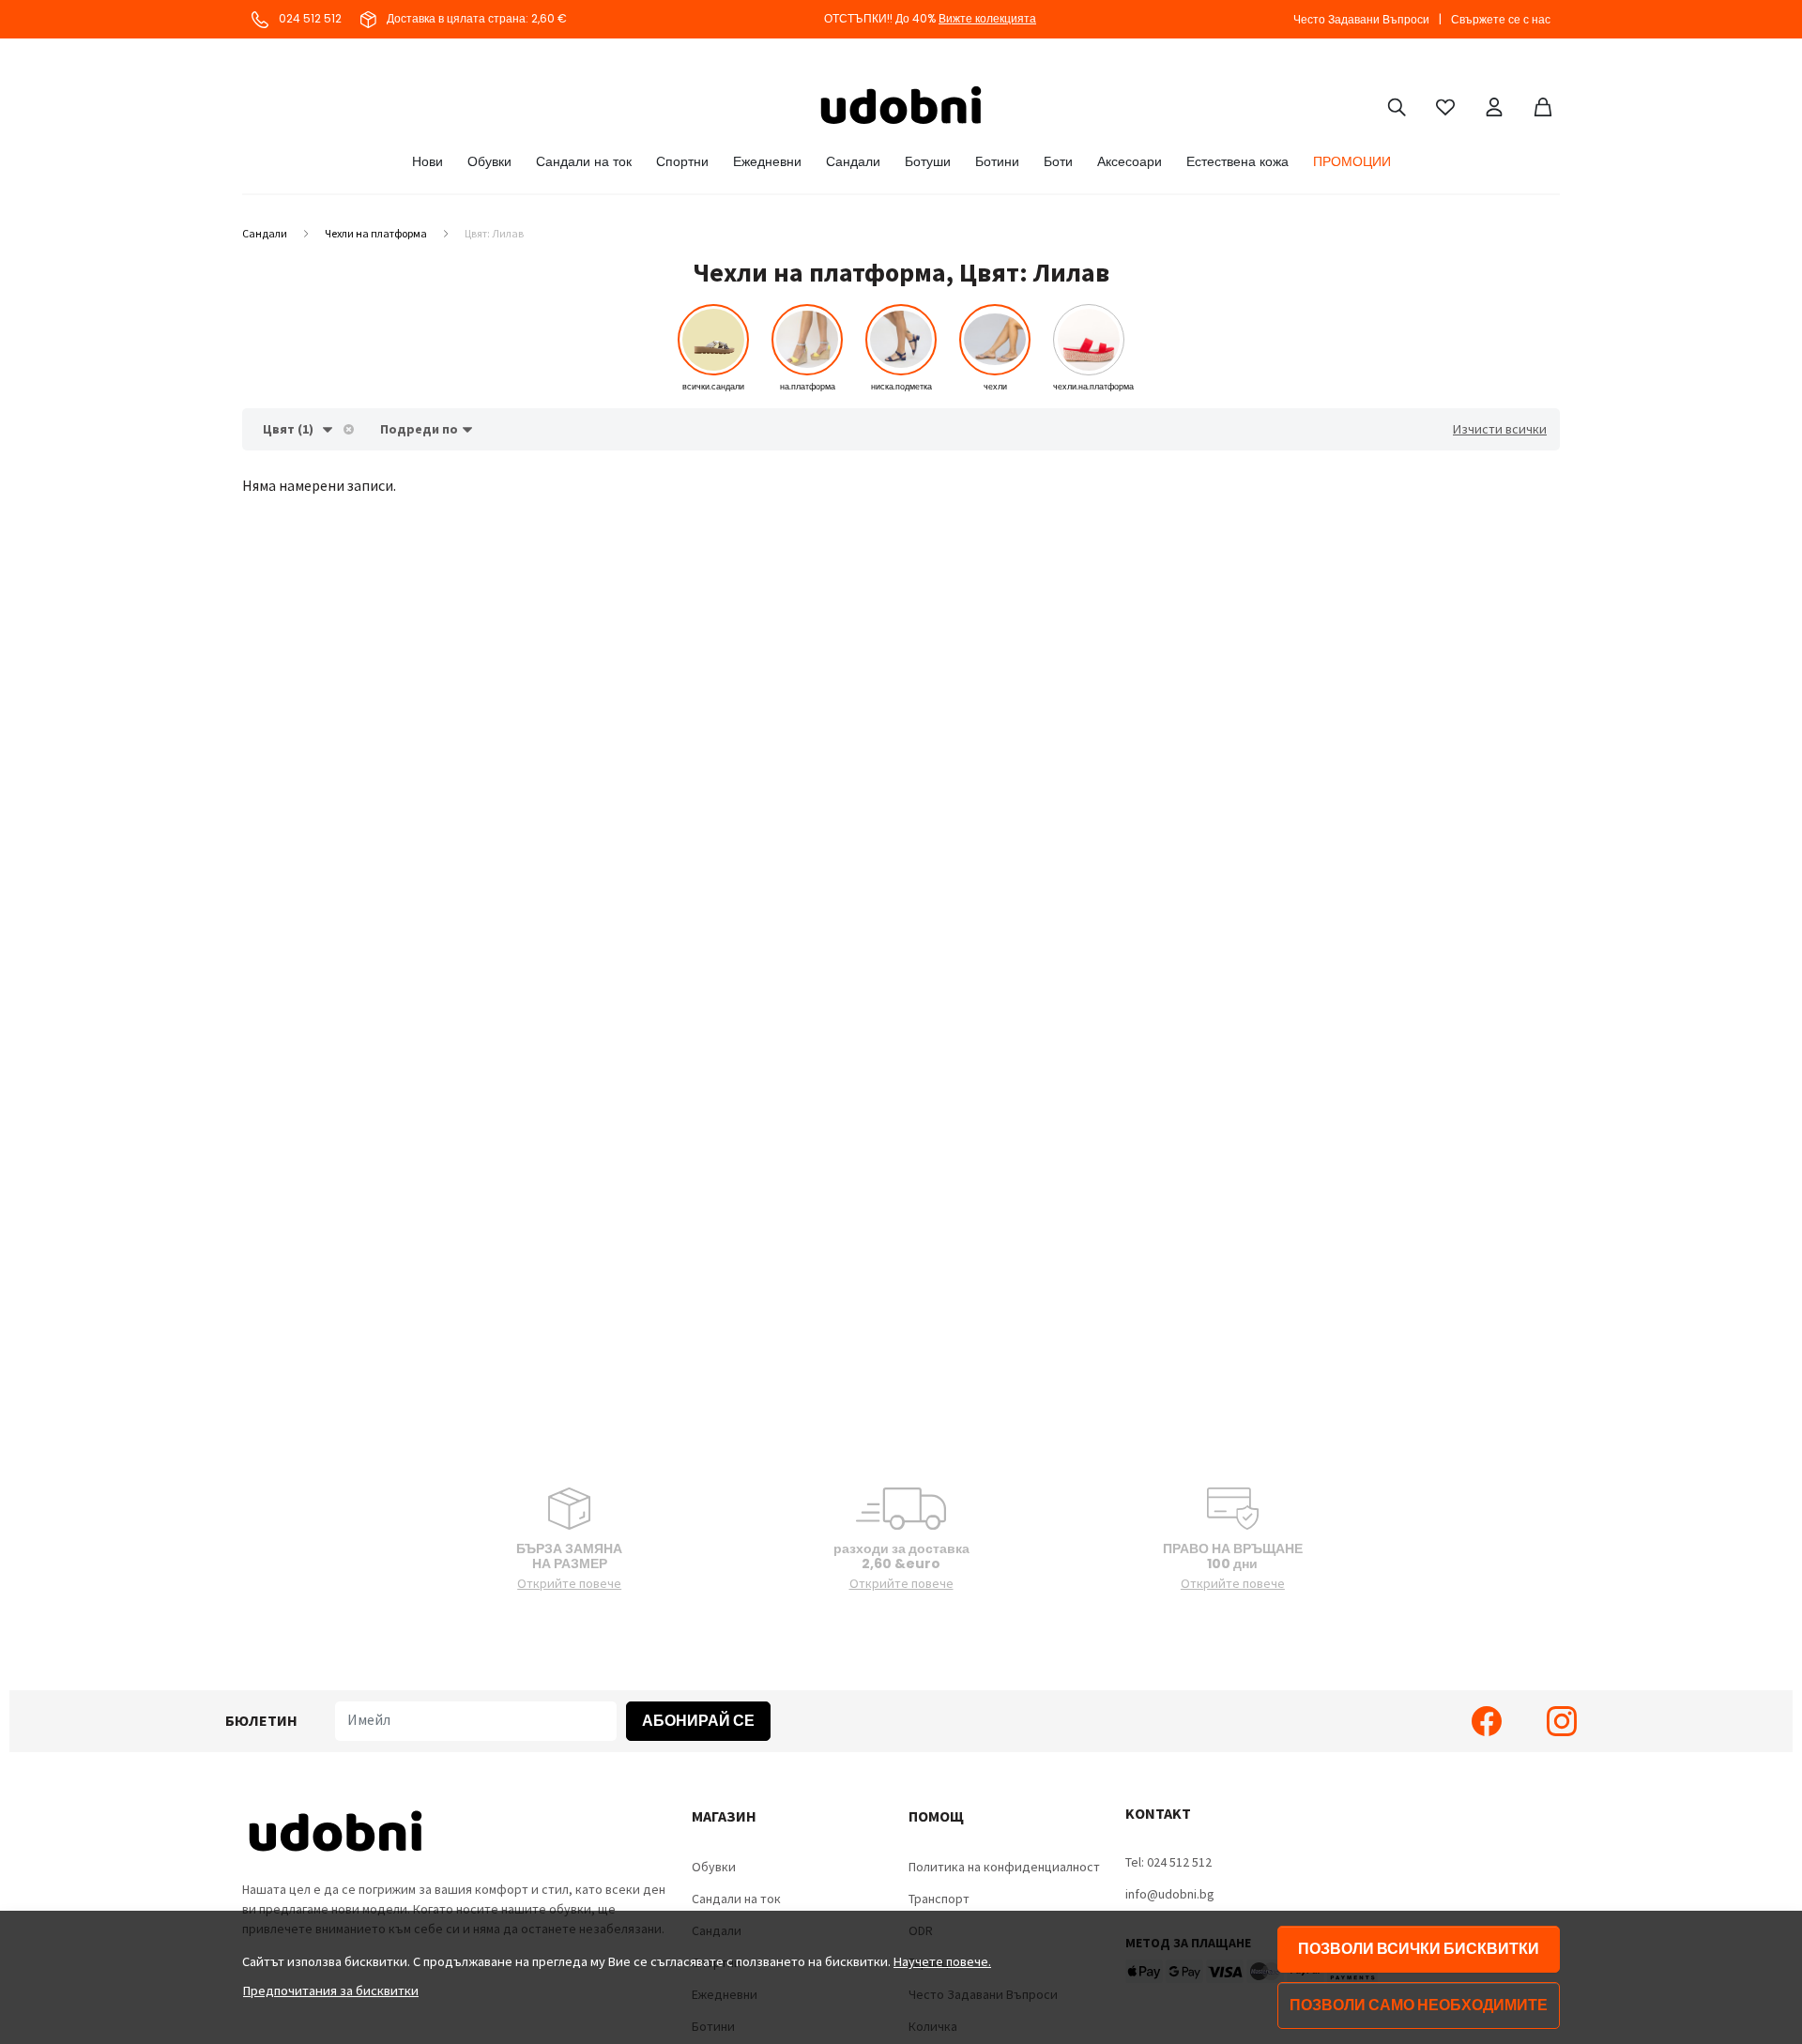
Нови (428, 161)
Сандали (853, 161)
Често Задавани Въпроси (1361, 19)
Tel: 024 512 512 (1168, 1862)
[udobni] (901, 105)
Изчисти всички (1500, 429)
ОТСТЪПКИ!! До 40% (930, 18)
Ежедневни (767, 161)
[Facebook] (1487, 1721)
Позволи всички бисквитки (1419, 1949)
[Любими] (1445, 105)
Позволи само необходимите (1419, 2005)
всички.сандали (713, 387)
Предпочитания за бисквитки (331, 1991)
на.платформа (808, 387)
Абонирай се (698, 1721)
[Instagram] (1562, 1721)
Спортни (682, 161)
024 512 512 (309, 18)
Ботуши (928, 161)
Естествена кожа (1237, 161)
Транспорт (939, 1899)
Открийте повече (569, 1583)
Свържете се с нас (1501, 19)
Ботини (997, 161)
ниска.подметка (901, 387)
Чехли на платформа (376, 233)
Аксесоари (1130, 161)
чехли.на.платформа (1093, 387)
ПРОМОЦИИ (1352, 161)
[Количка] (1543, 105)
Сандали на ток (584, 161)
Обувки (489, 161)
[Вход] (1494, 105)
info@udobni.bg (1170, 1894)
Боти (1058, 161)
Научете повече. (942, 1961)
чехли (995, 387)
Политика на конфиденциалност (1004, 1867)
